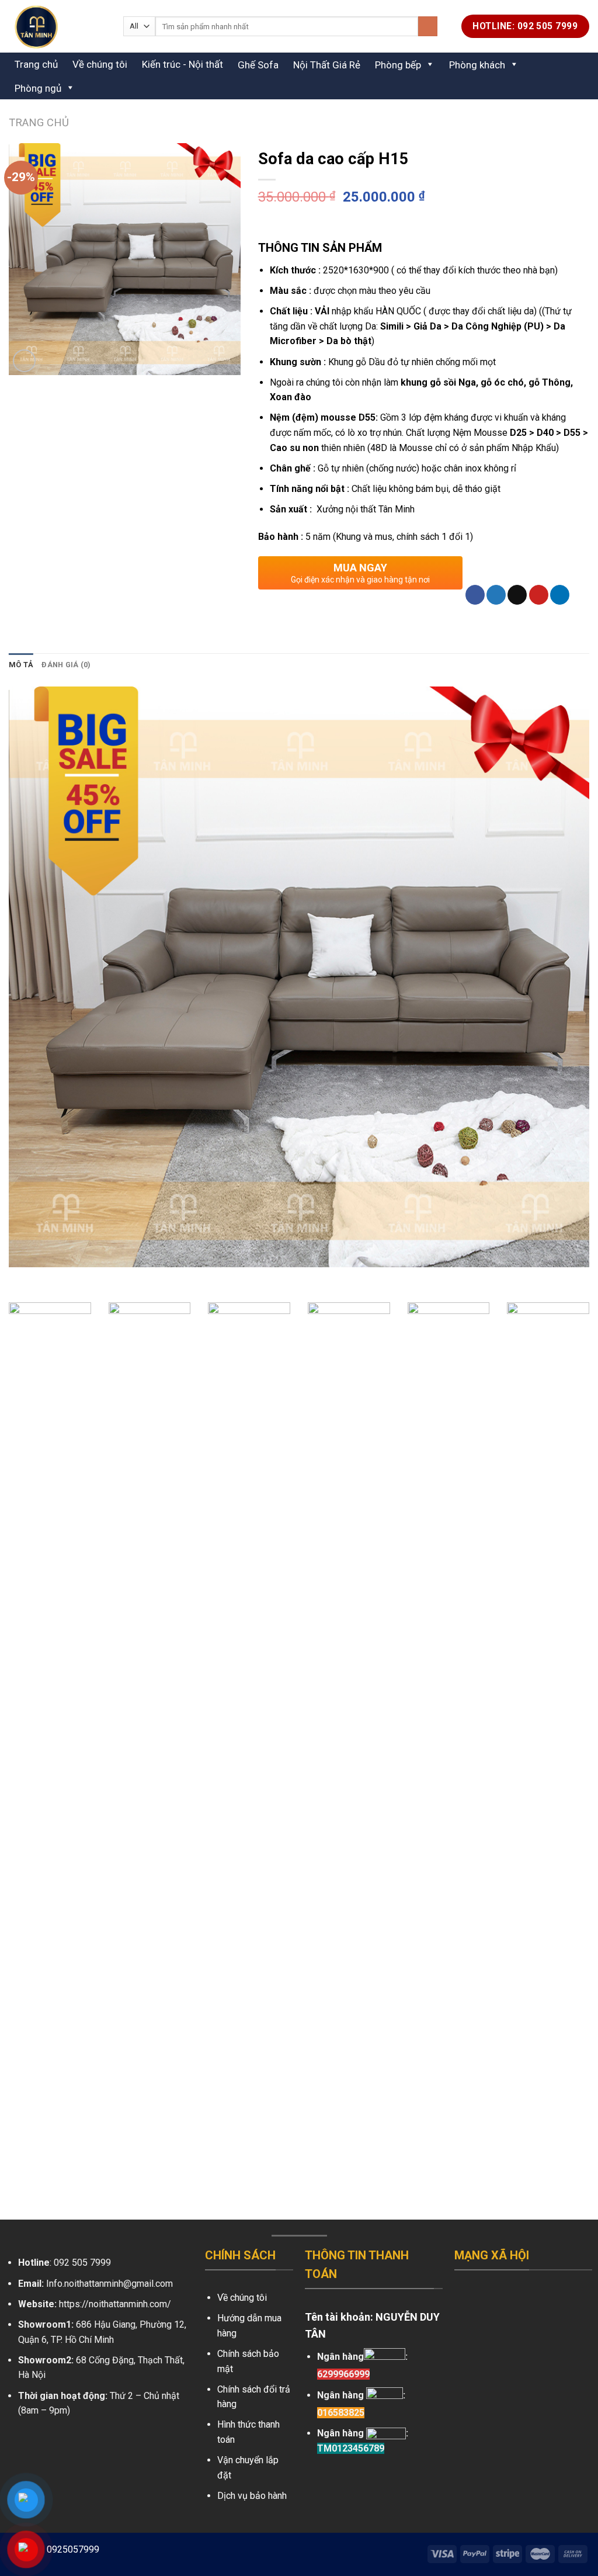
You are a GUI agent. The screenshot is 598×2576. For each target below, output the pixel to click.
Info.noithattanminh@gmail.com (109, 2284)
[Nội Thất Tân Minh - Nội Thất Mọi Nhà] (57, 26)
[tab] (21, 665)
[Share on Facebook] (475, 595)
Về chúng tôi (100, 64)
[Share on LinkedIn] (560, 595)
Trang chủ (36, 64)
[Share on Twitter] (496, 595)
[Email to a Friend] (517, 595)
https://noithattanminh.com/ (115, 2304)
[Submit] (428, 26)
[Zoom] (24, 361)
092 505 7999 (82, 2263)
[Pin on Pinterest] (539, 595)
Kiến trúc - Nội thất (182, 64)
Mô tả (21, 665)
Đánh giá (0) (66, 665)
